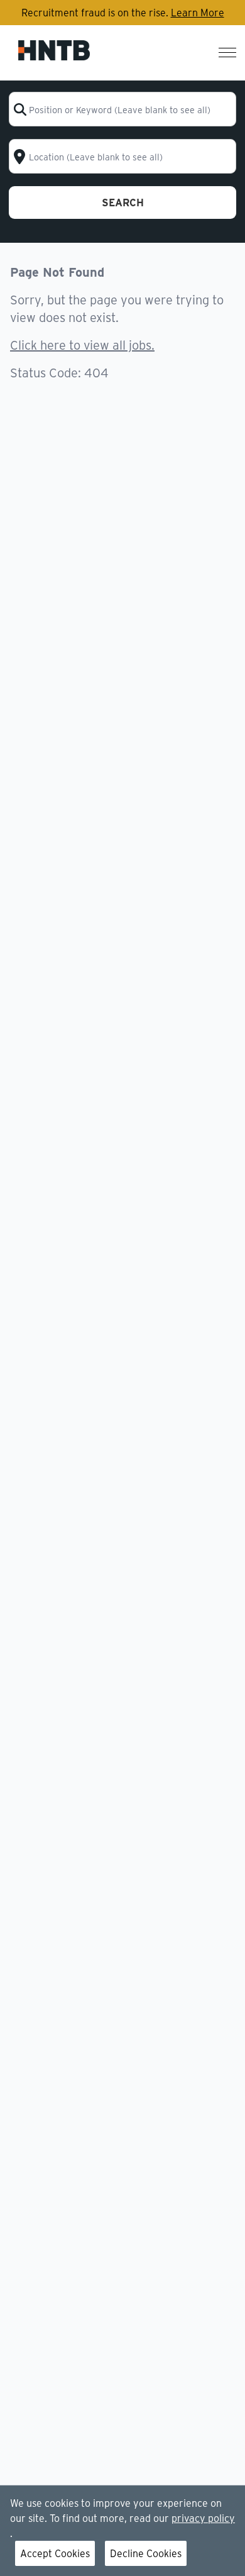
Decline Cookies (146, 2553)
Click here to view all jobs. (82, 344)
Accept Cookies (55, 2553)
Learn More (198, 12)
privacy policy (203, 2518)
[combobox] (123, 109)
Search (123, 202)
